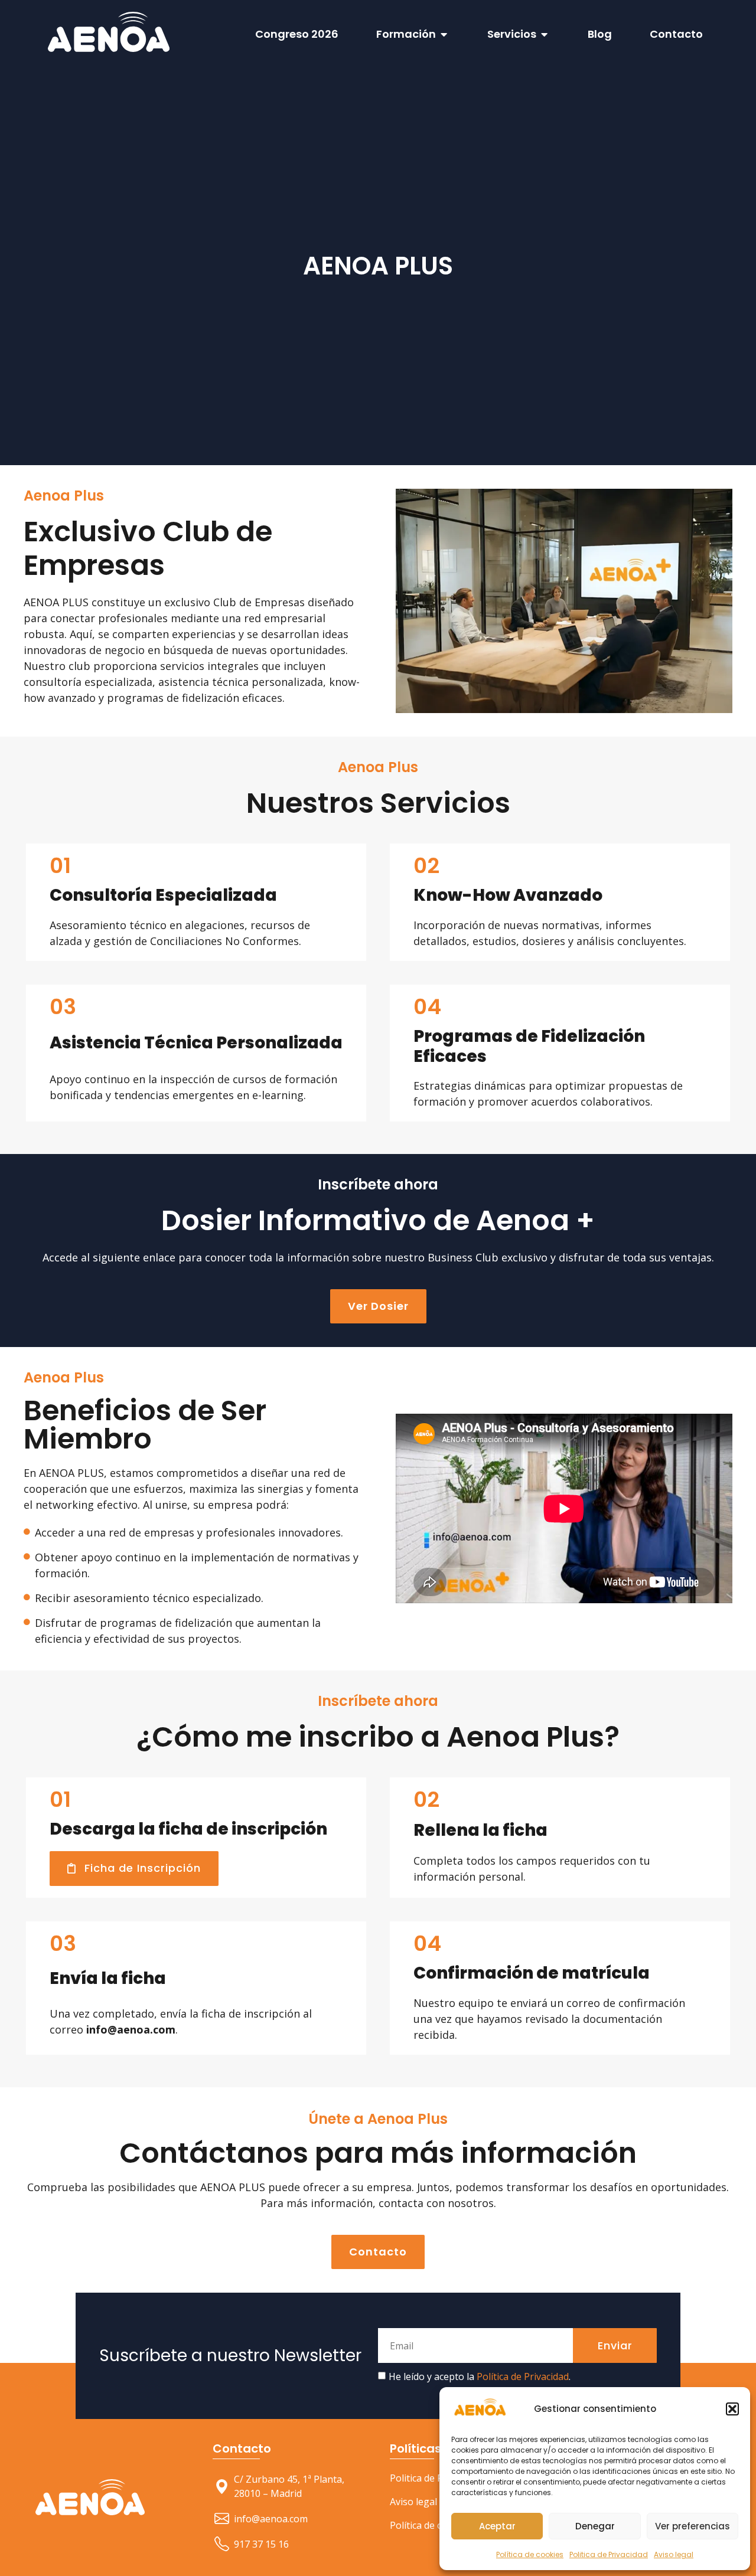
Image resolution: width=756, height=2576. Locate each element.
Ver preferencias (693, 2526)
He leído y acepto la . (480, 2091)
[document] (378, 2457)
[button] (732, 2409)
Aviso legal (674, 2554)
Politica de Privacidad (609, 2554)
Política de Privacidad (523, 2091)
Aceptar (497, 2526)
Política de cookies (530, 2554)
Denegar (595, 2526)
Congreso (589, 2240)
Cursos (583, 2193)
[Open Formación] (444, 34)
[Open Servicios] (545, 34)
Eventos (585, 2217)
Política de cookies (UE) (441, 2240)
